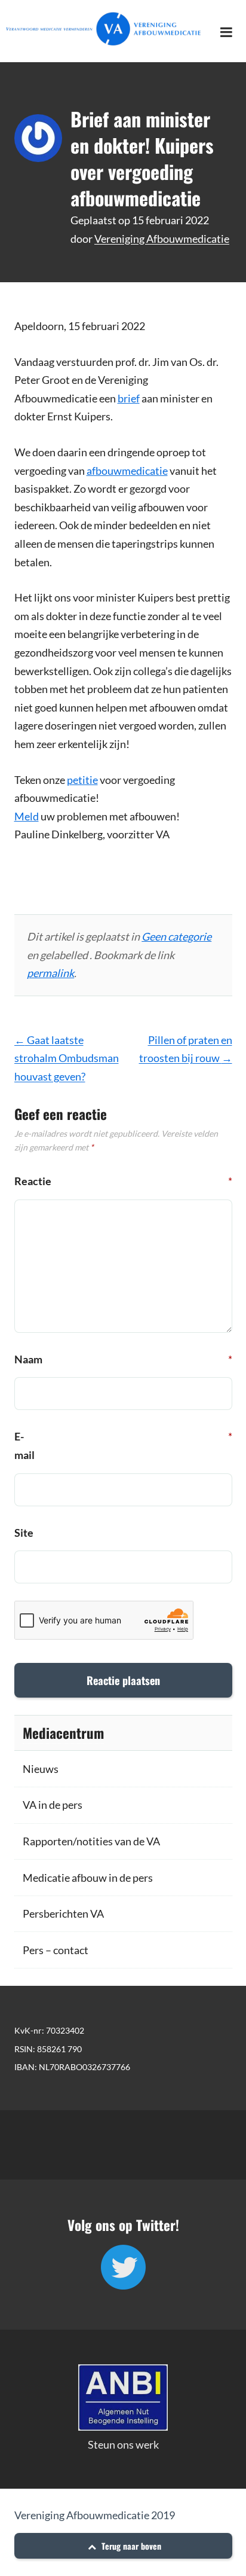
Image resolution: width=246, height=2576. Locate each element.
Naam (27, 1359)
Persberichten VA (63, 1913)
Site (24, 1533)
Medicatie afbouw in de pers (88, 1878)
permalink (50, 973)
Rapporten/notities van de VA (91, 1841)
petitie (82, 780)
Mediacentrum (63, 1733)
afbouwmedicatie (127, 471)
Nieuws (41, 1769)
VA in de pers (53, 1805)
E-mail (27, 1446)
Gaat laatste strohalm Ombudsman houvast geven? (67, 1058)
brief (129, 398)
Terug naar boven (130, 2546)
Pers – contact (56, 1950)
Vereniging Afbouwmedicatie (162, 239)
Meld (27, 816)
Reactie (27, 1181)
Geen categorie (176, 936)
